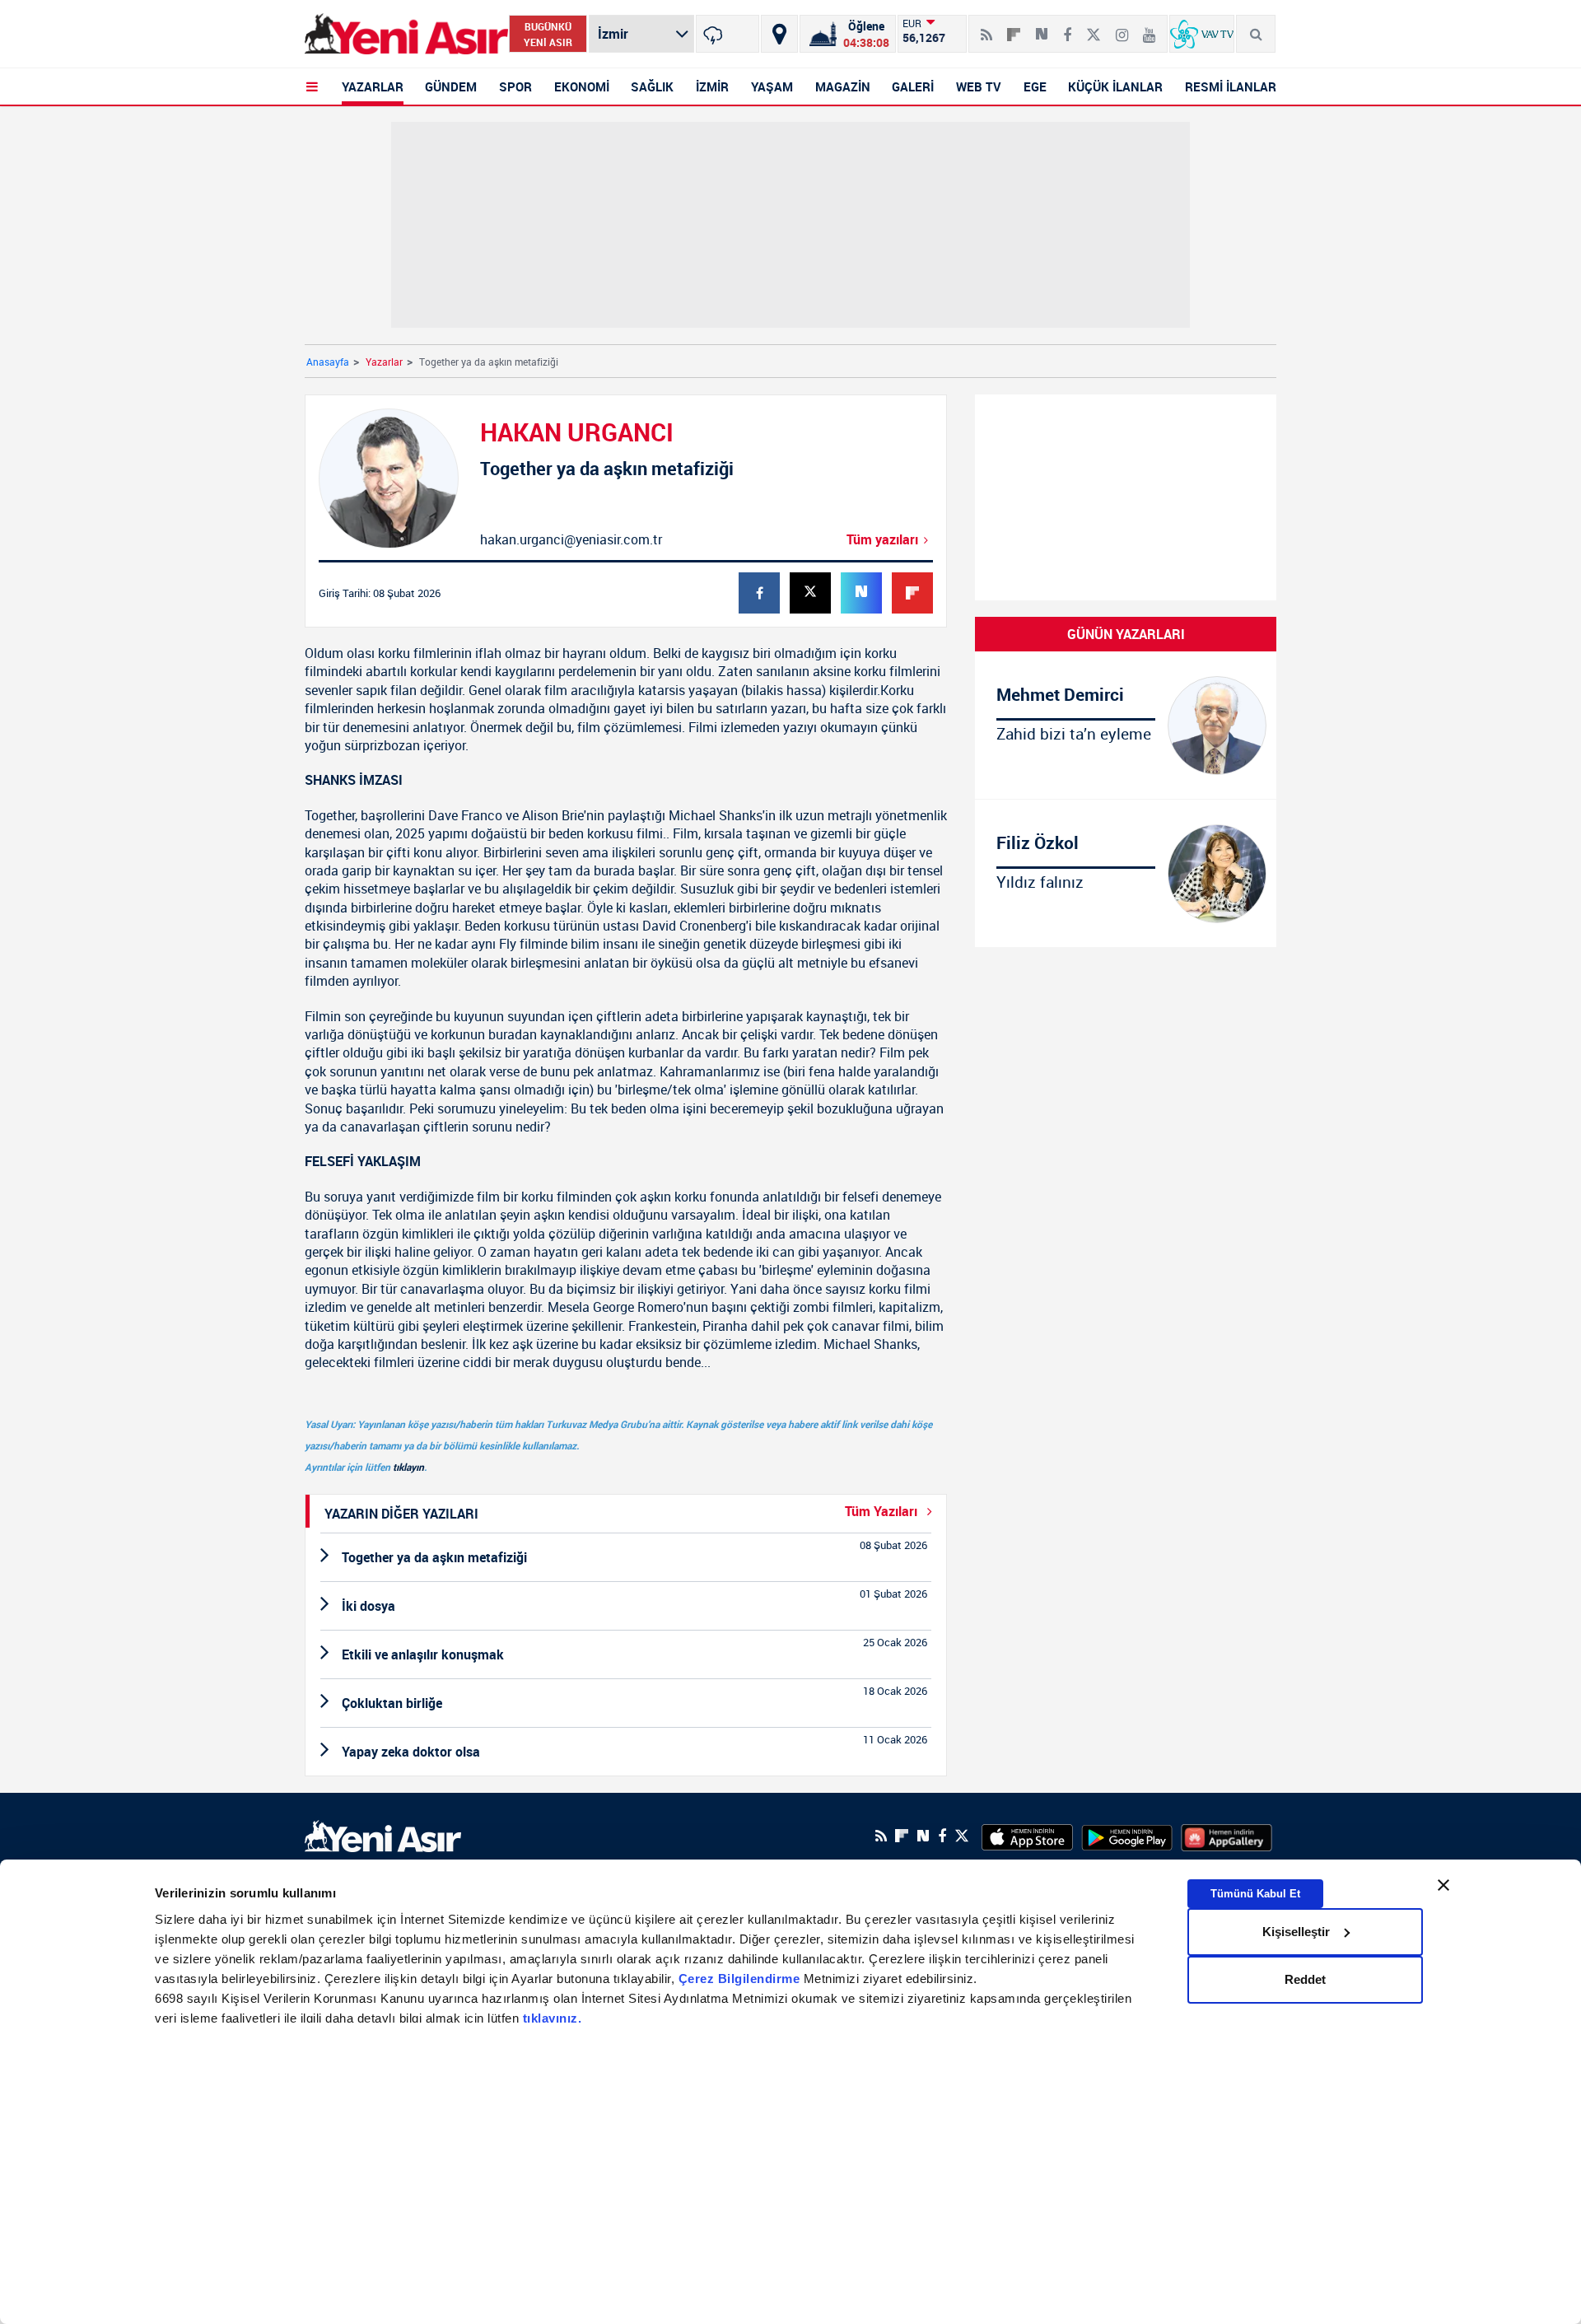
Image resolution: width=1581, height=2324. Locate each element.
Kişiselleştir (1296, 1932)
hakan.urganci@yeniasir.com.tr (571, 539)
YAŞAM (772, 86)
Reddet (1305, 1979)
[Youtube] (1149, 28)
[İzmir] (728, 34)
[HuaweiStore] (1227, 1836)
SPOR (515, 86)
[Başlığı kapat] (1443, 1885)
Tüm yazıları (882, 539)
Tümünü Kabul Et (1255, 1893)
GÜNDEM (451, 86)
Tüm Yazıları (883, 1511)
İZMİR (712, 86)
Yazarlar (384, 362)
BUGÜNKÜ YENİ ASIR (548, 34)
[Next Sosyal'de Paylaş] (1042, 28)
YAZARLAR (373, 86)
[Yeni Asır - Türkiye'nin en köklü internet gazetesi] (406, 34)
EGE (1035, 86)
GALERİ (913, 86)
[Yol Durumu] (779, 34)
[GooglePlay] (1127, 1836)
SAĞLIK (652, 86)
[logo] (383, 1834)
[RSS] (986, 28)
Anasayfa (328, 362)
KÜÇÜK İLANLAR (1115, 86)
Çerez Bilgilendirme (741, 1979)
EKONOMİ (582, 86)
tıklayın (408, 1467)
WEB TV (979, 86)
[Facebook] (1067, 28)
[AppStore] (1027, 1836)
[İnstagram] (1122, 28)
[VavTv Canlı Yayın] (1202, 34)
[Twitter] (1094, 28)
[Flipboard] (1014, 29)
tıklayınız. (553, 2018)
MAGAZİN (843, 86)
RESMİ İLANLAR (1231, 86)
